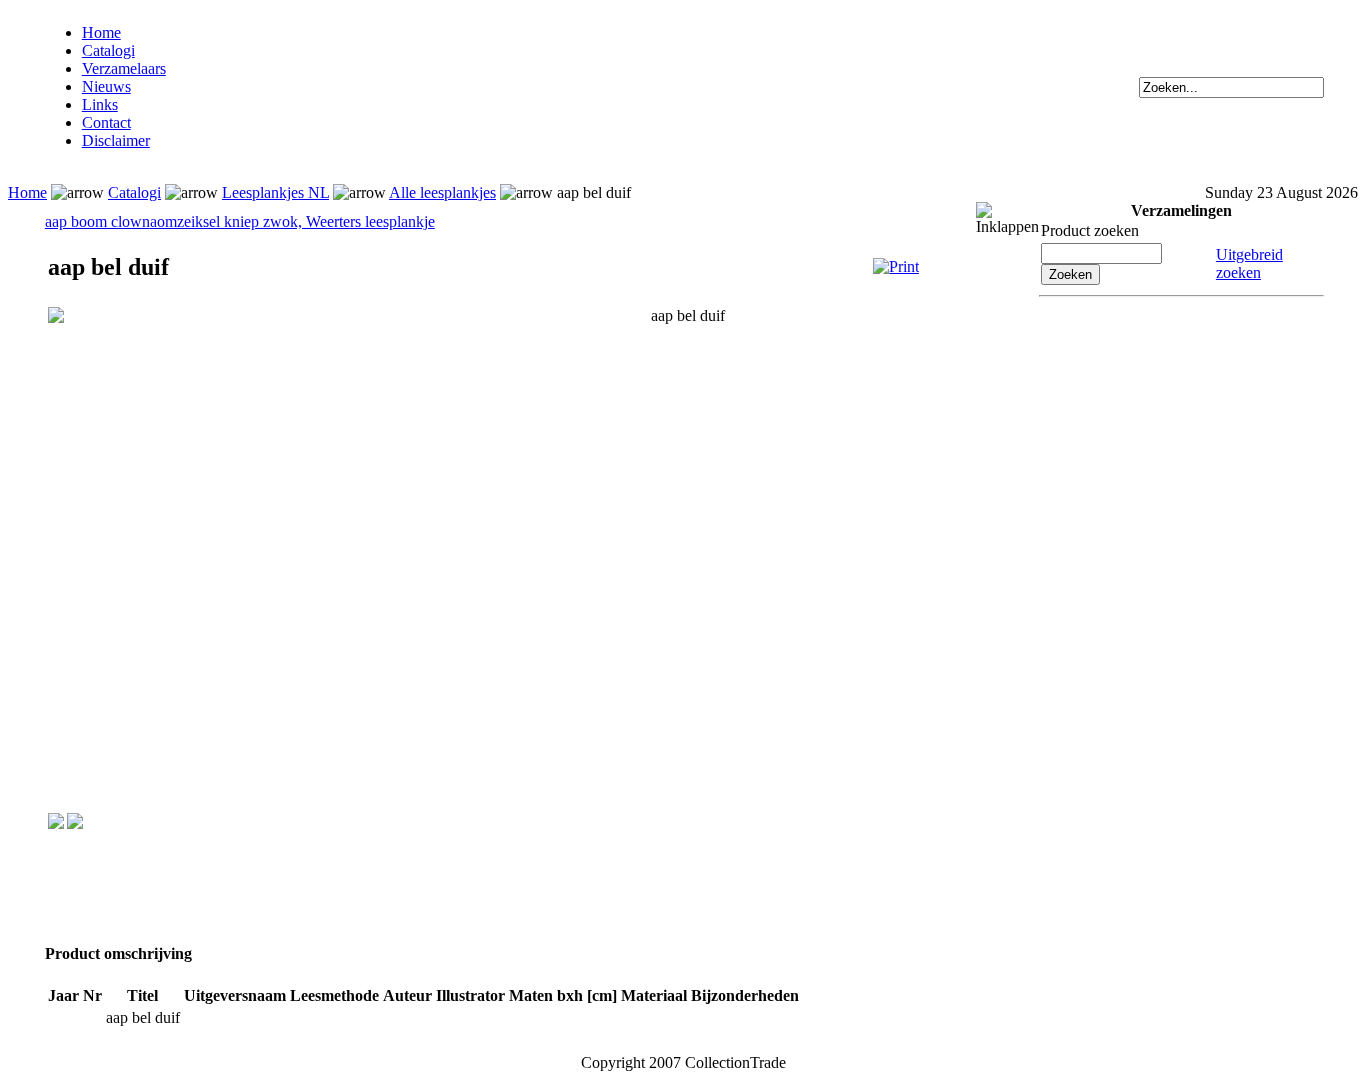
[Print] (896, 266)
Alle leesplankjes (442, 192)
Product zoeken (1090, 230)
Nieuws (106, 86)
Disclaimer (116, 140)
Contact (106, 122)
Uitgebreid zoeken (1249, 263)
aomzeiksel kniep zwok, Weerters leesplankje (292, 221)
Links (100, 104)
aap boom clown (97, 221)
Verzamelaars (124, 68)
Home (101, 32)
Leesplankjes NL (275, 192)
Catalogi (108, 50)
